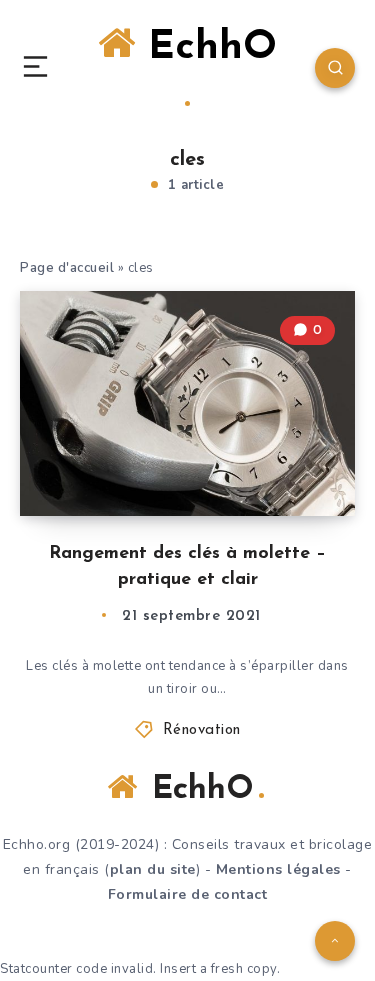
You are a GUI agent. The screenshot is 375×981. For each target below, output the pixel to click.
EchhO (206, 48)
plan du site (153, 869)
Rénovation (202, 730)
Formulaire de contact (188, 894)
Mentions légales (278, 869)
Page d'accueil (67, 268)
